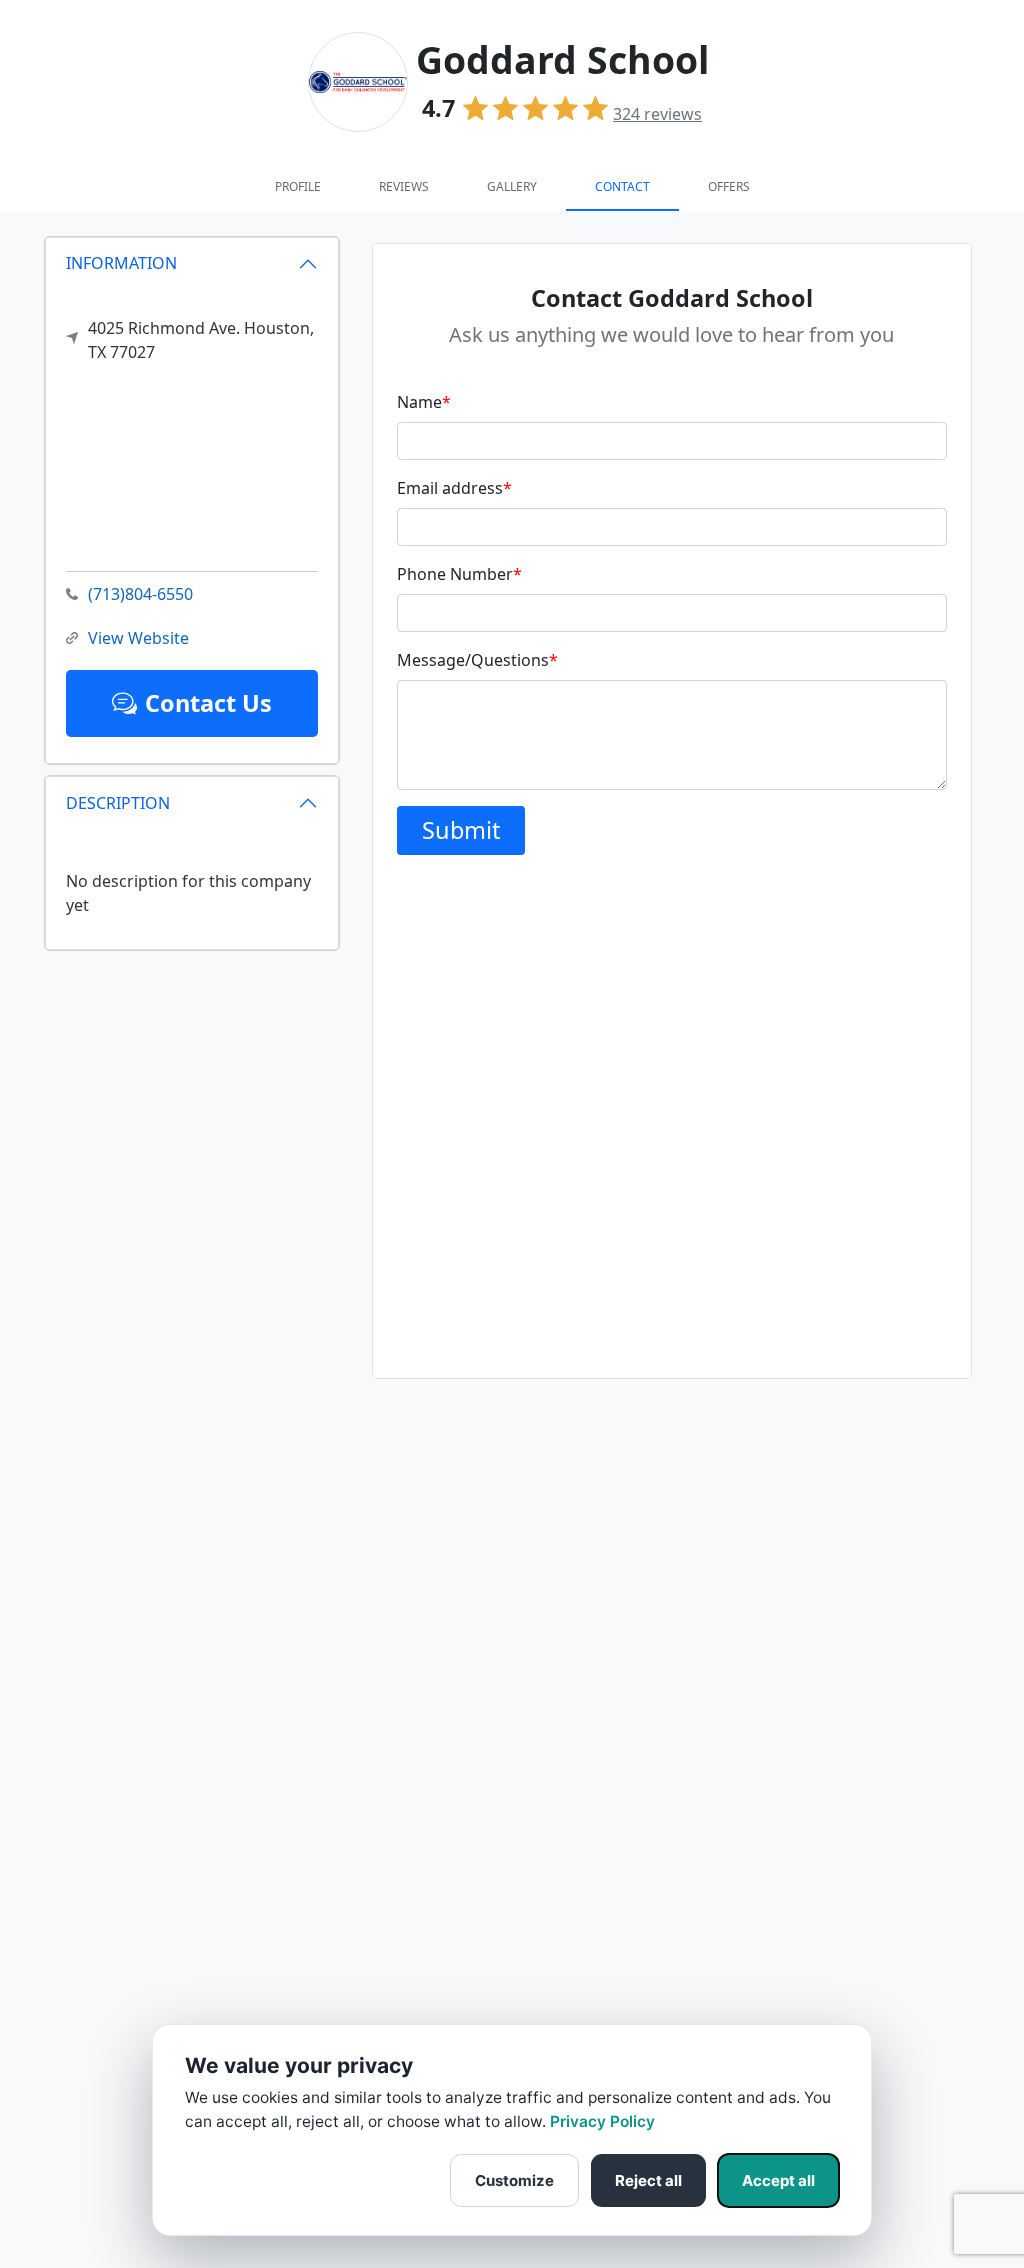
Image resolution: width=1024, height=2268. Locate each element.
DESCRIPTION (118, 803)
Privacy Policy (602, 2121)
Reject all (648, 2180)
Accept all (778, 2180)
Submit (461, 830)
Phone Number (459, 574)
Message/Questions (477, 660)
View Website (138, 638)
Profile (298, 186)
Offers (729, 186)
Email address (454, 488)
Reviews (404, 186)
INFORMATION (121, 263)
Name (424, 402)
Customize (514, 2180)
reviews (657, 114)
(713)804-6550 (140, 594)
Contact (622, 186)
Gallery (512, 186)
